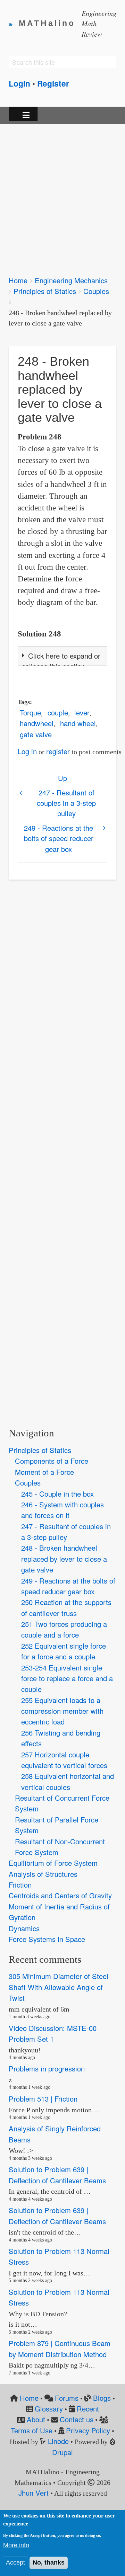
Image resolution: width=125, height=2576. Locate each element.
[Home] (14, 24)
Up (62, 778)
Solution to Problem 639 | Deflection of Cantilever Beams (57, 2175)
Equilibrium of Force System (53, 1863)
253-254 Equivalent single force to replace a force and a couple (67, 1678)
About (36, 2419)
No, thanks (49, 2562)
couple (58, 712)
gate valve (36, 734)
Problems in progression (47, 2069)
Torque (30, 712)
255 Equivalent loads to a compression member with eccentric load (62, 1711)
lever (82, 712)
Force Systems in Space (47, 1939)
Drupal (62, 2452)
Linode (58, 2441)
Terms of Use (32, 2430)
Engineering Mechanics (71, 280)
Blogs (102, 2398)
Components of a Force (52, 1461)
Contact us (77, 2419)
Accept (15, 2562)
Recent (88, 2409)
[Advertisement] (62, 195)
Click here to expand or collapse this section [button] (61, 661)
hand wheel (78, 723)
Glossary (49, 2409)
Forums (67, 2398)
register (58, 751)
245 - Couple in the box (57, 1494)
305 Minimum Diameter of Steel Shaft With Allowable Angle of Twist (59, 1987)
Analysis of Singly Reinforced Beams (55, 2134)
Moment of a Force (44, 1472)
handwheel (37, 723)
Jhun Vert (34, 2493)
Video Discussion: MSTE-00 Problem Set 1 (53, 2033)
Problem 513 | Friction (43, 2099)
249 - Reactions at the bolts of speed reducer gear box (59, 838)
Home (18, 280)
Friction (20, 1885)
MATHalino (47, 23)
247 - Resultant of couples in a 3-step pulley (66, 803)
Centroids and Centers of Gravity (60, 1895)
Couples (96, 291)
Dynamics (24, 1928)
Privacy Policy (88, 2430)
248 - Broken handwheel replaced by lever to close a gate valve (64, 1559)
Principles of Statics (45, 291)
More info (16, 2545)
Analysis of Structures (43, 1874)
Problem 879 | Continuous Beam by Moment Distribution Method (60, 2348)
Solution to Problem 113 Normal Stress (59, 2256)
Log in (27, 751)
